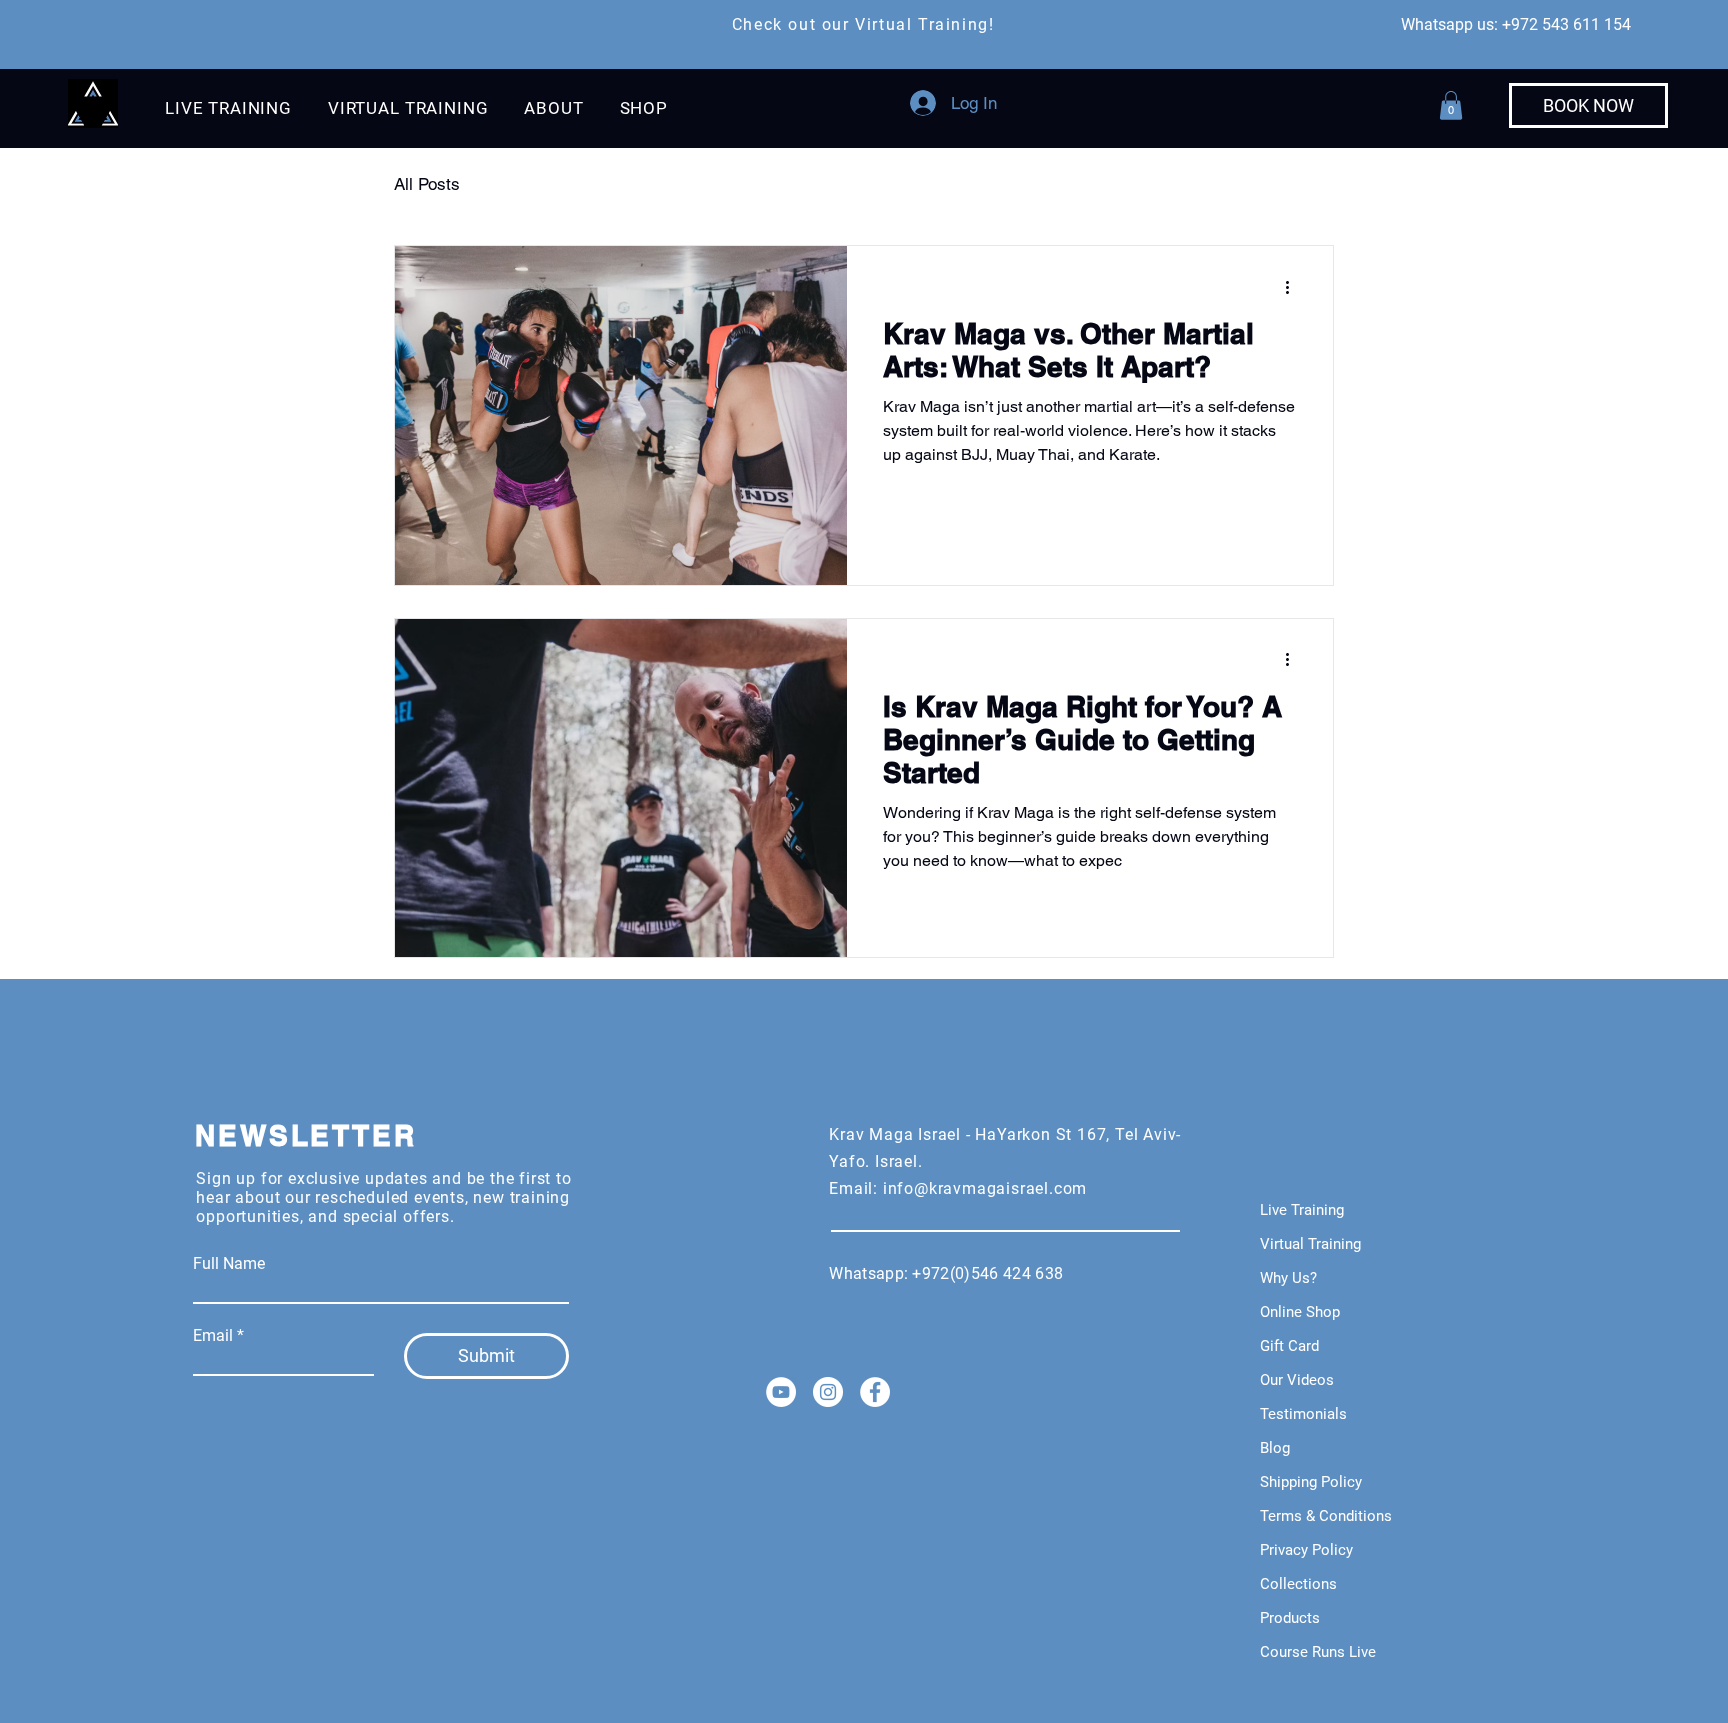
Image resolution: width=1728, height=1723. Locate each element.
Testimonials (1303, 1414)
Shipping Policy (1311, 1482)
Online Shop (1300, 1312)
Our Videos (1297, 1380)
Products (1290, 1618)
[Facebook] (875, 1392)
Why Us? (1288, 1278)
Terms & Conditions (1326, 1516)
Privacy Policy (1306, 1550)
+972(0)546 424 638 (991, 1273)
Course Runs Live (1318, 1652)
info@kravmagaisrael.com (985, 1188)
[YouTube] (781, 1392)
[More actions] (1294, 287)
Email (213, 1336)
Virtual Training (1310, 1244)
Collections (1298, 1584)
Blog (1275, 1448)
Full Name (229, 1264)
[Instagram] (828, 1392)
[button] (228, 108)
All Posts (427, 184)
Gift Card (1289, 1346)
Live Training (1302, 1210)
